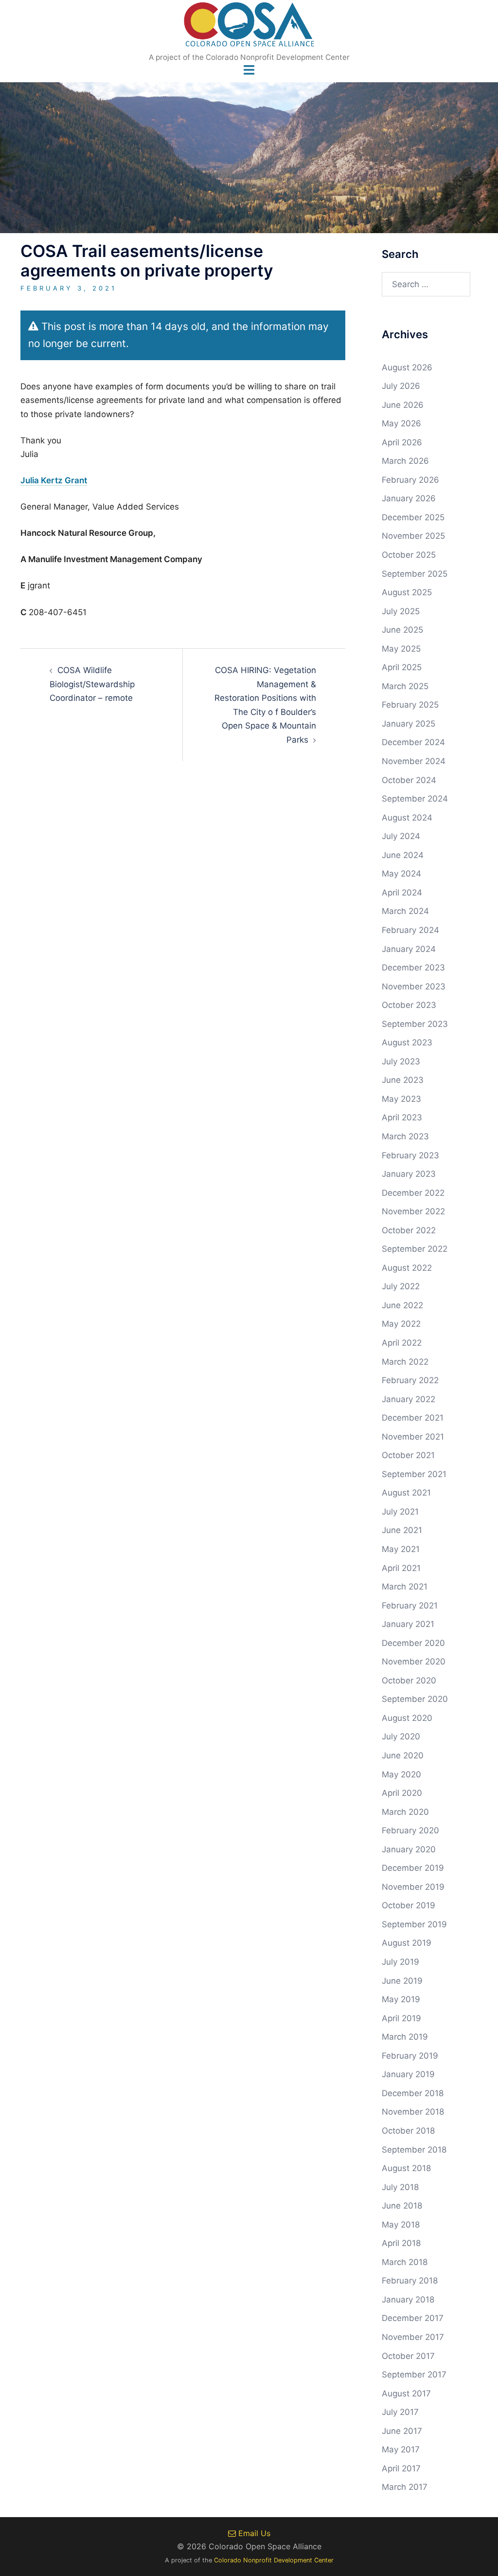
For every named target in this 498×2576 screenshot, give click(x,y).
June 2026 (403, 405)
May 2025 (401, 649)
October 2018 (408, 2131)
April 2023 (402, 1117)
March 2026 (405, 461)
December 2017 (413, 2318)
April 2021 (401, 1568)
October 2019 (409, 1905)
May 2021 (401, 1549)
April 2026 (402, 442)
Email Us (253, 2533)
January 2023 (409, 1174)
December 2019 (413, 1868)
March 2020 (405, 1812)
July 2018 (400, 2187)
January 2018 (408, 2300)
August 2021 (406, 1493)
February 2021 (410, 1606)
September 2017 (414, 2375)
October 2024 (409, 780)
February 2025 (410, 705)
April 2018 (401, 2243)
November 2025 (413, 536)
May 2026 (401, 423)
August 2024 (407, 818)
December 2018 (413, 2093)
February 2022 (410, 1380)
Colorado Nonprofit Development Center (274, 2560)
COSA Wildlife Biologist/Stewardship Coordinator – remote (92, 684)
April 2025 (402, 667)
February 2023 (410, 1155)
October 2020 (409, 1681)
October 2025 (409, 555)
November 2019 (413, 1887)
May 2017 (401, 2449)
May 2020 (401, 1774)
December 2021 (413, 1418)
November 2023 (414, 987)
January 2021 (408, 1624)
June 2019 (402, 1981)
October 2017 (408, 2356)
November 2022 (413, 1211)
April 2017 (401, 2468)
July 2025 (401, 611)
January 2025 (409, 724)
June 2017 (402, 2431)
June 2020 (403, 1755)
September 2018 (414, 2150)
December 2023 (413, 968)
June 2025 (402, 630)
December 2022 (413, 1193)
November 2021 (413, 1437)
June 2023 (403, 1080)
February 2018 (410, 2281)
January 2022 (409, 1399)
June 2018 (402, 2206)
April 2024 (402, 893)
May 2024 (401, 874)
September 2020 (415, 1699)
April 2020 (402, 1793)
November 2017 (413, 2337)
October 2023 (409, 1005)
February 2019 (410, 2056)
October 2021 (408, 1455)
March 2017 (405, 2487)
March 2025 (405, 686)
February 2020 (410, 1830)
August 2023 (407, 1042)
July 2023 (401, 1061)
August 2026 (407, 367)
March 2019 (405, 2037)
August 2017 (406, 2393)
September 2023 (415, 1024)
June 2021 (402, 1530)
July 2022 (401, 1286)
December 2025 (413, 517)
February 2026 (410, 480)
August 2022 (407, 1268)
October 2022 (409, 1230)
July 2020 (401, 1736)
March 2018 (405, 2262)
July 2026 (401, 386)
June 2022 (402, 1305)
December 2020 (413, 1643)
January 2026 (409, 498)
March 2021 (405, 1587)
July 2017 (400, 2412)
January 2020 (409, 1849)
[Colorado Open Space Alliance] (249, 27)
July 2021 (400, 1512)
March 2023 (405, 1136)
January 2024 (409, 949)
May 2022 (401, 1324)
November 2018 (413, 2112)
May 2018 (401, 2225)
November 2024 (414, 761)
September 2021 (414, 1474)
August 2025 (407, 592)
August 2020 (407, 1718)
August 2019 (407, 1943)
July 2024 (401, 836)
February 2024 (410, 930)
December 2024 (413, 742)
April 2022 (402, 1343)
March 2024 (405, 911)
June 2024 (403, 855)
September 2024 (415, 799)
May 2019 (401, 1999)
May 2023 (401, 1099)
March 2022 (405, 1362)
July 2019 (400, 1962)
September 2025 (415, 574)
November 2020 (414, 1662)
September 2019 (414, 1924)
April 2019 (401, 2018)
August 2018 (406, 2168)
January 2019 (408, 2074)
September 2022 (415, 1249)
